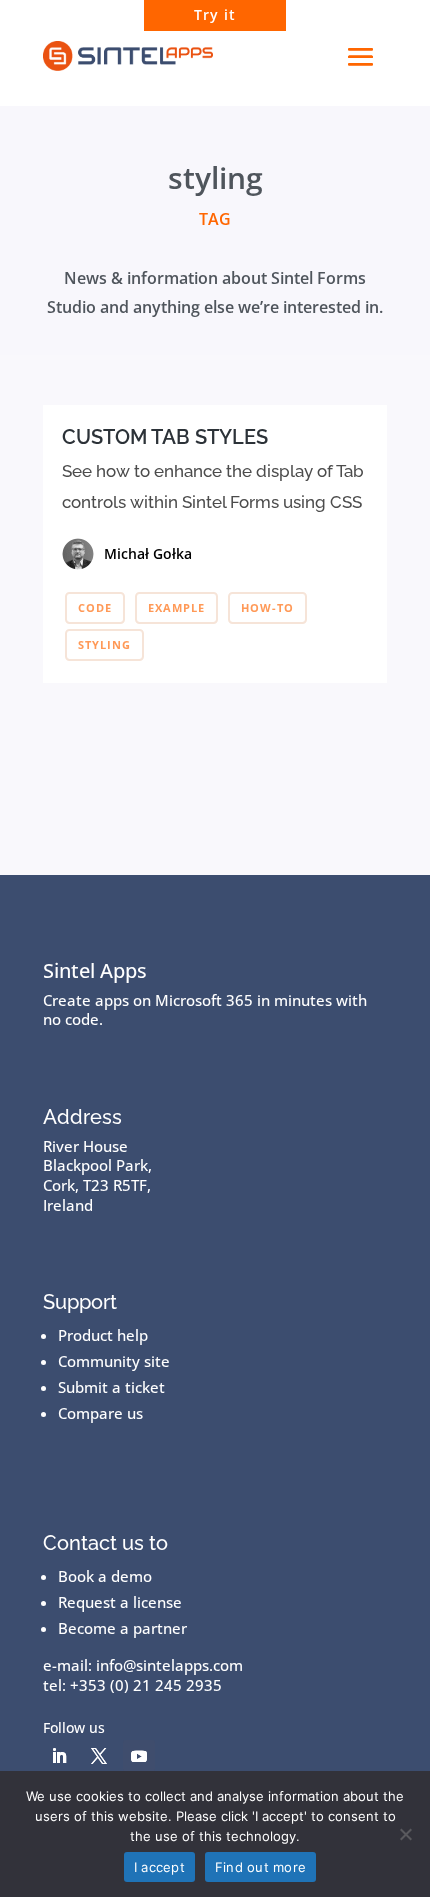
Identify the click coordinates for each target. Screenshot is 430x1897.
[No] (405, 1834)
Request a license (120, 1602)
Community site (114, 1361)
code (95, 607)
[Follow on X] (99, 1756)
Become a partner (122, 1628)
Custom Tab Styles (165, 437)
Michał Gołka (148, 553)
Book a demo (105, 1576)
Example (176, 607)
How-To (267, 607)
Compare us (100, 1413)
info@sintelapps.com (169, 1665)
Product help (103, 1335)
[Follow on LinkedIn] (59, 1756)
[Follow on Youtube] (139, 1756)
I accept (159, 1867)
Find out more (260, 1867)
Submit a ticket (111, 1387)
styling (104, 644)
